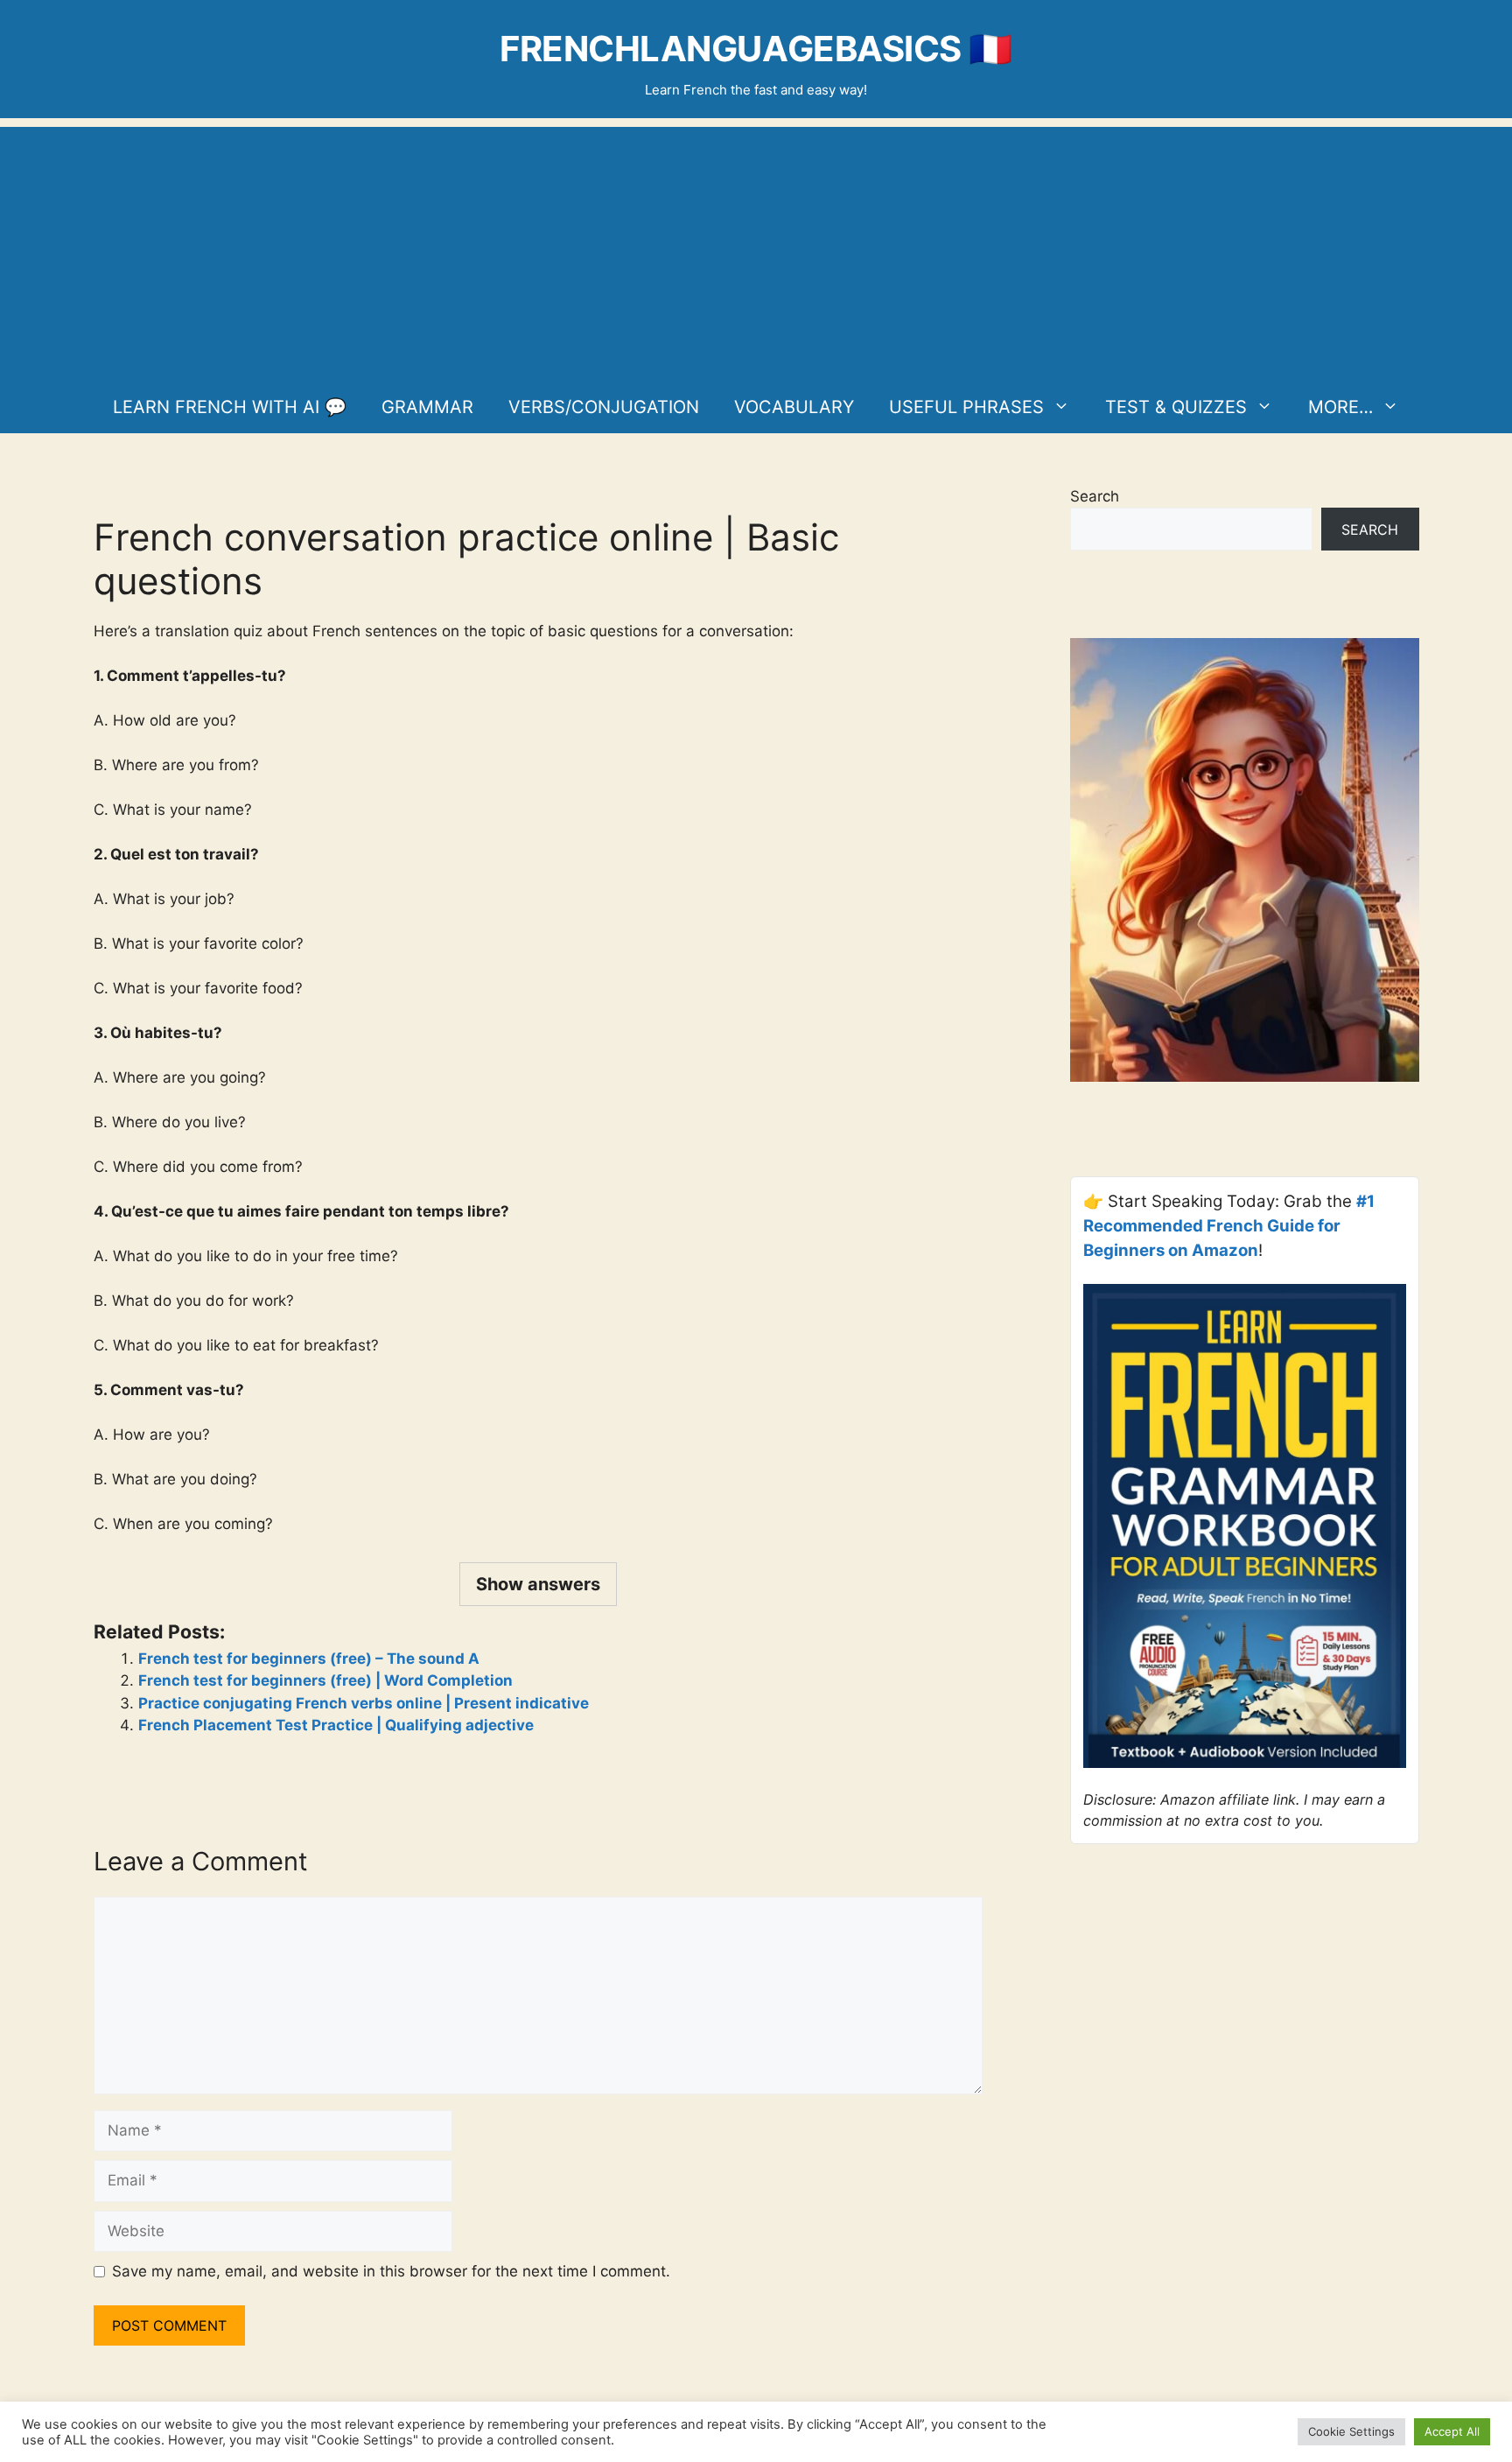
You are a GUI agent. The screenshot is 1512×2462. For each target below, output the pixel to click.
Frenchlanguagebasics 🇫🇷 (756, 49)
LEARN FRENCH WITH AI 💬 (230, 407)
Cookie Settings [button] (1351, 2431)
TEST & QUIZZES (1176, 407)
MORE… (1340, 407)
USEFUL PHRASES (966, 407)
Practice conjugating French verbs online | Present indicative (364, 1703)
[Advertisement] (756, 249)
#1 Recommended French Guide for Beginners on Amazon (1229, 1226)
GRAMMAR (427, 407)
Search (1095, 496)
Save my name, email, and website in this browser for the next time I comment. (391, 2271)
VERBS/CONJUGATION (604, 407)
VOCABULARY (794, 407)
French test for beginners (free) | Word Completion (325, 1680)
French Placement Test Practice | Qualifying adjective (336, 1725)
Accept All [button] (1452, 2431)
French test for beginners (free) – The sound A (309, 1659)
